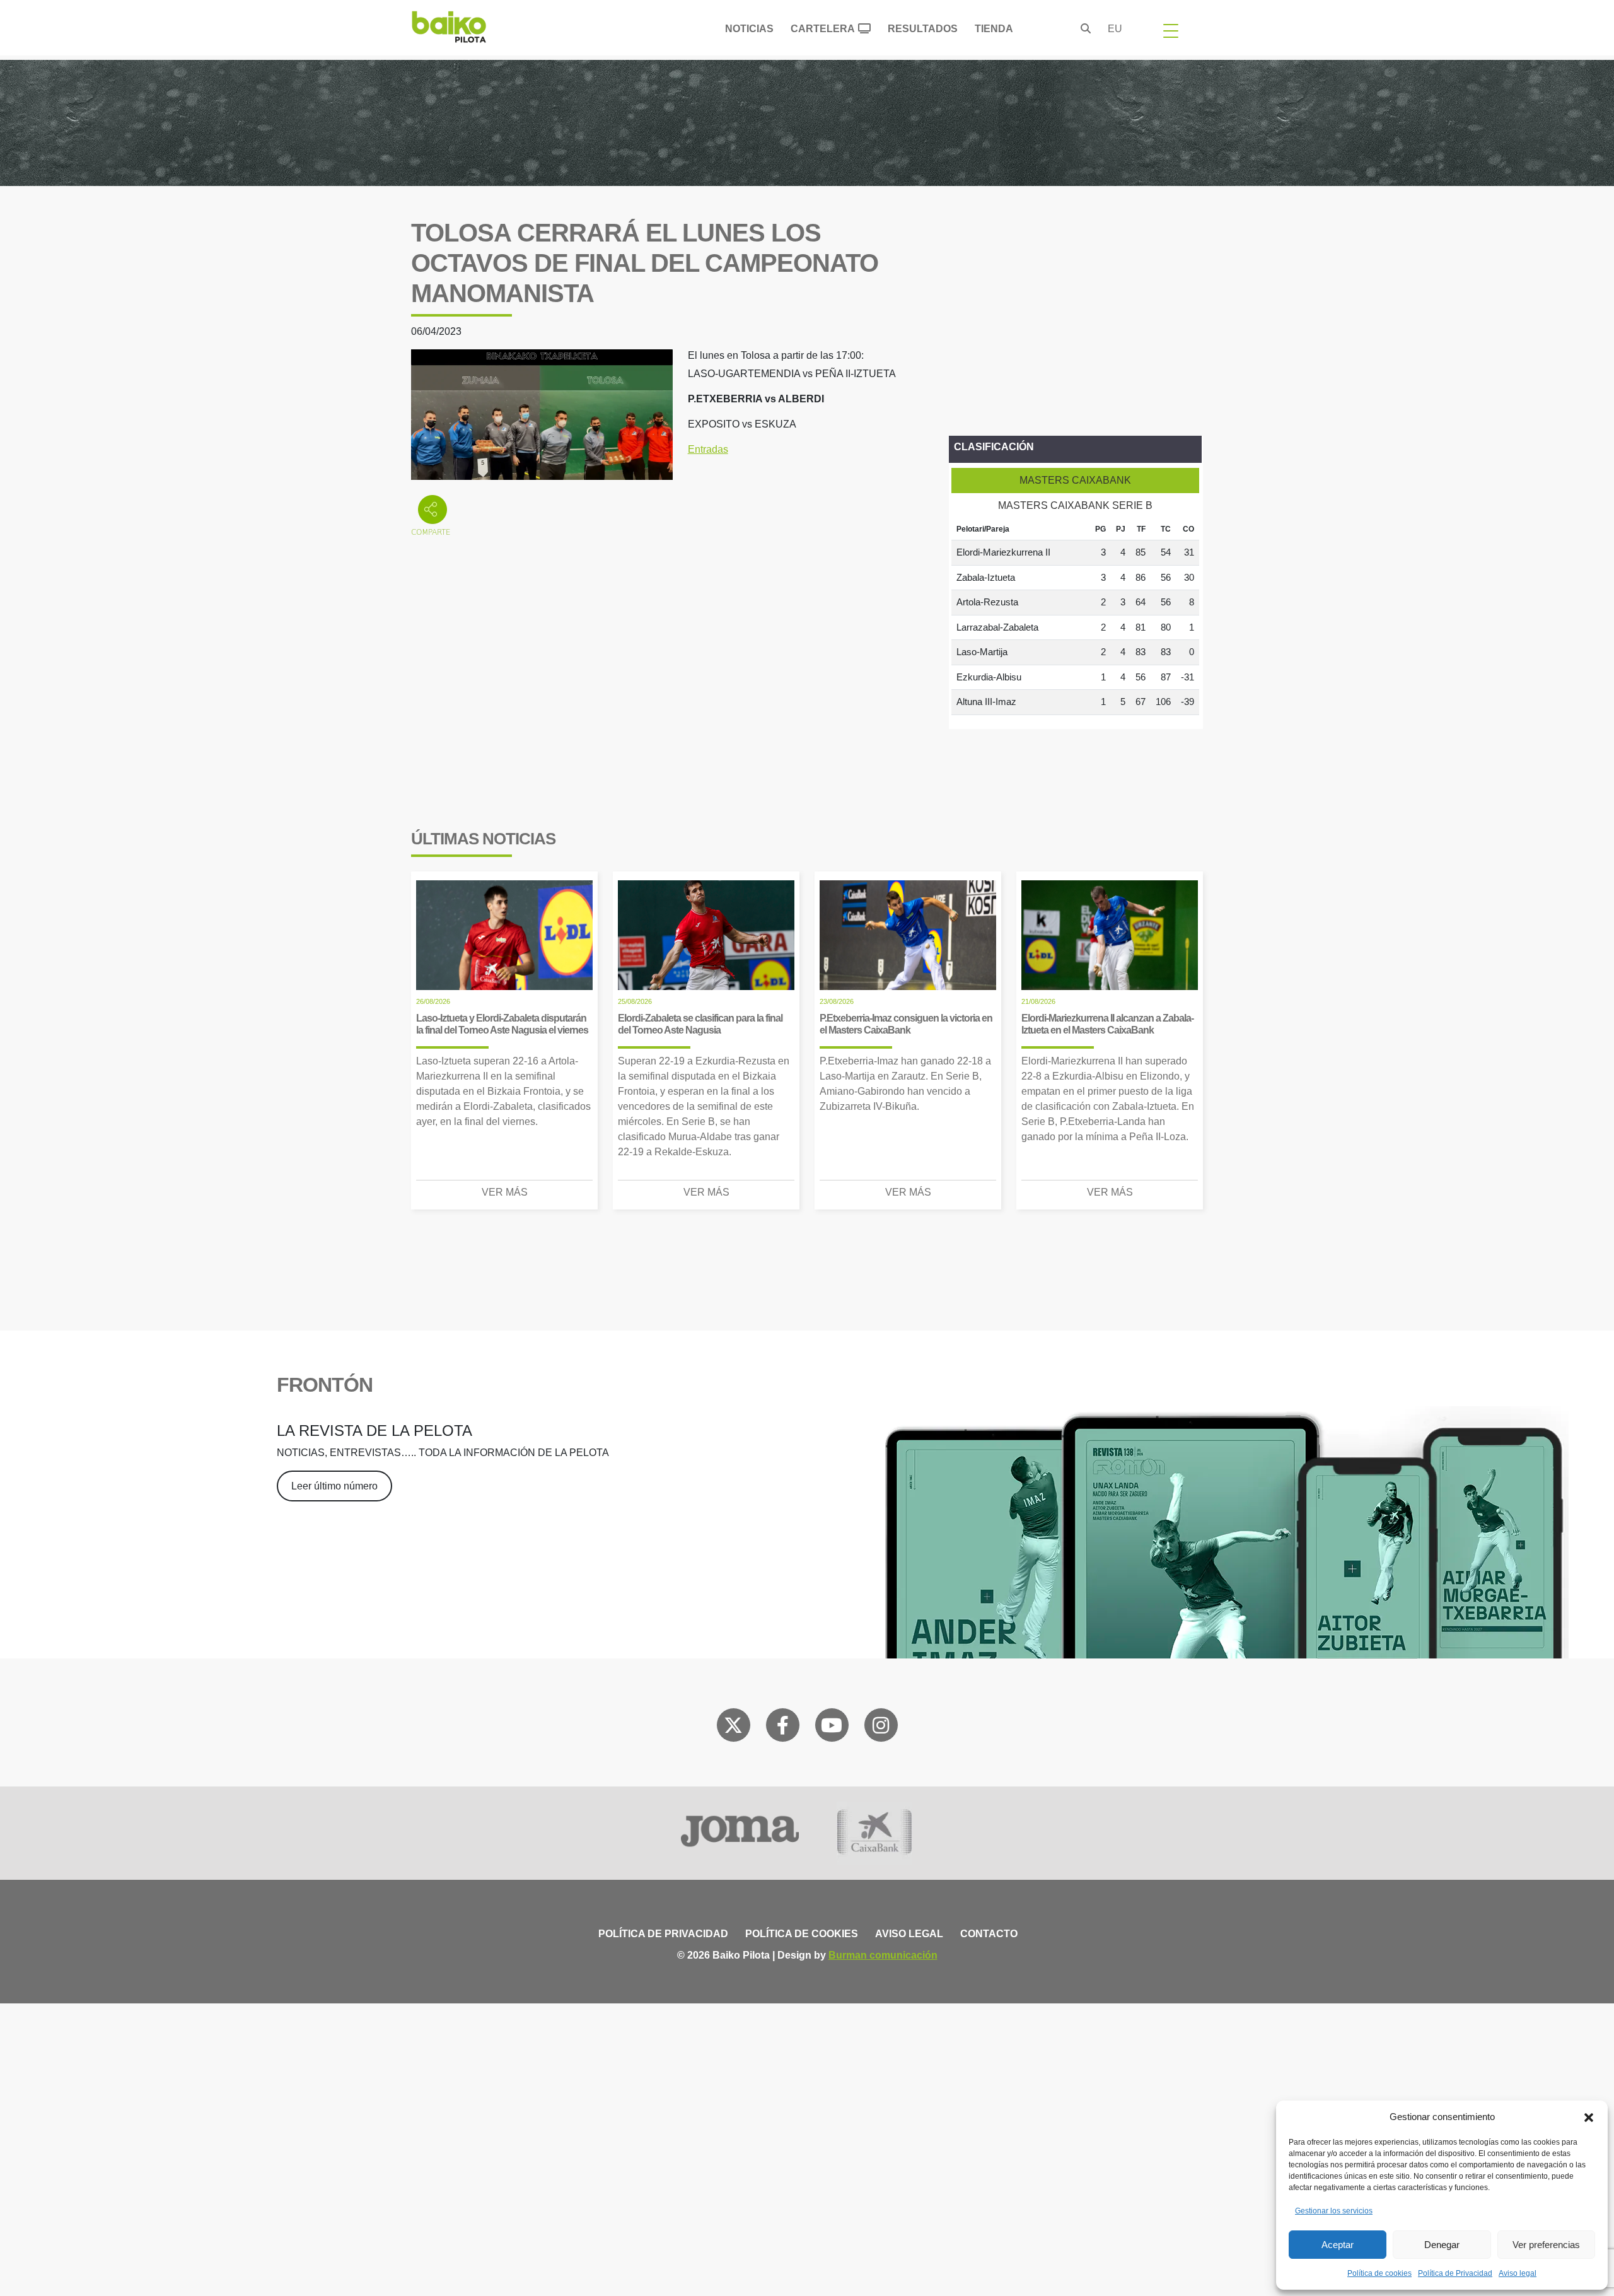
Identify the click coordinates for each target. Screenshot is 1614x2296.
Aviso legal (1518, 2273)
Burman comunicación (883, 1955)
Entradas (708, 449)
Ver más (505, 1192)
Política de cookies (1379, 2273)
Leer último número (334, 1486)
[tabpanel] (1075, 617)
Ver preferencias (1546, 2245)
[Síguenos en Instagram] (881, 1728)
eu (1115, 29)
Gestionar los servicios (1334, 2211)
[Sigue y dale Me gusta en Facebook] (783, 1728)
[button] (1589, 2117)
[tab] (1075, 481)
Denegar (1442, 2245)
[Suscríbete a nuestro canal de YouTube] (832, 1728)
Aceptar (1338, 2245)
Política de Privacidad (1455, 2273)
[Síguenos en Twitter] (733, 1728)
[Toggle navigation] (1171, 30)
